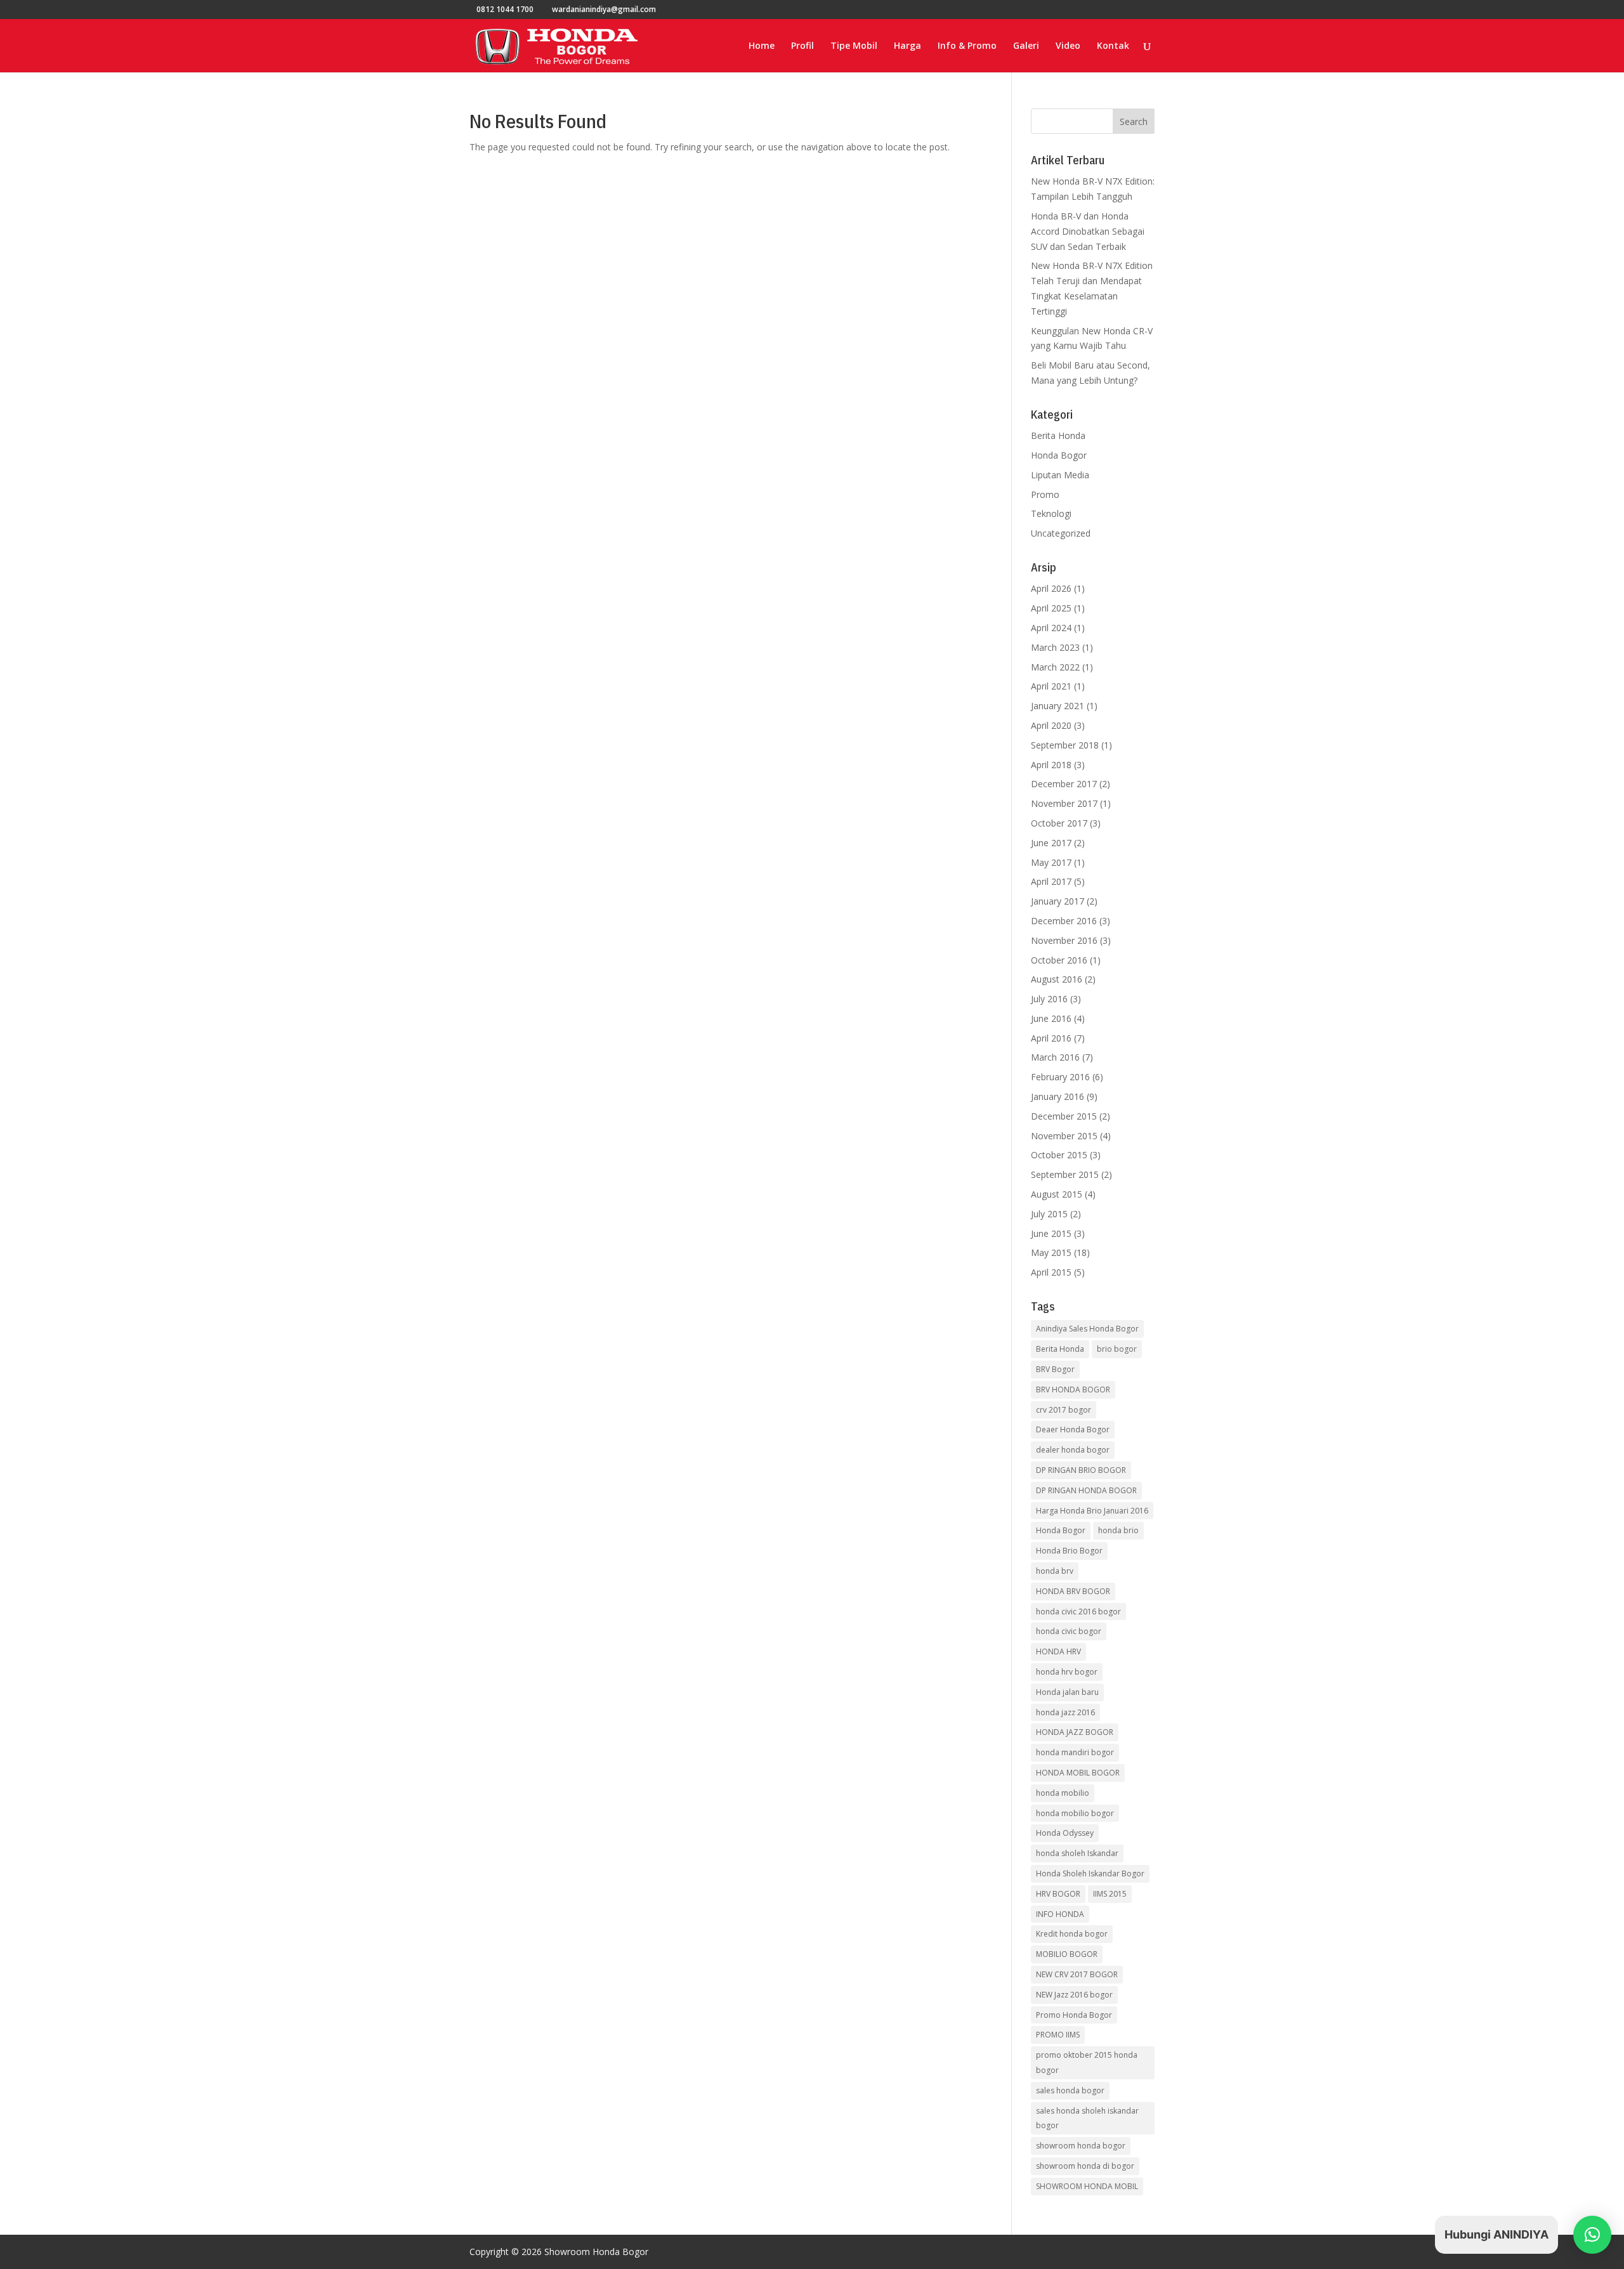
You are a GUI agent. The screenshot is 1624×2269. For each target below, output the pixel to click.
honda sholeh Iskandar (1077, 1853)
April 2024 (1051, 628)
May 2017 (1051, 862)
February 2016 (1060, 1077)
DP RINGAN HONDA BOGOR (1086, 1490)
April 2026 (1051, 588)
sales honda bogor (1070, 2090)
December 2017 (1064, 784)
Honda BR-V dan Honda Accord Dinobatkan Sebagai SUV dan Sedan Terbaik (1088, 231)
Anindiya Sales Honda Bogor (1087, 1329)
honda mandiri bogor (1075, 1752)
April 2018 (1051, 765)
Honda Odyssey (1065, 1833)
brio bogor (1117, 1349)
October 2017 (1059, 823)
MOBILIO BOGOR (1067, 1954)
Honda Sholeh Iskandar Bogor (1090, 1873)
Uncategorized (1061, 533)
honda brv (1055, 1571)
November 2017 (1064, 803)
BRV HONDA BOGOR (1073, 1390)
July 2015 (1049, 1214)
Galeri (1026, 46)
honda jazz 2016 (1065, 1712)
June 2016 (1051, 1018)
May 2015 (1051, 1252)
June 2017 (1051, 843)
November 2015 (1064, 1136)
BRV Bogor (1055, 1369)
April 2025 (1051, 608)
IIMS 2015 (1110, 1894)
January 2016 (1058, 1096)
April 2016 (1051, 1038)
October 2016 (1059, 960)
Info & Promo (967, 46)
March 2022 (1055, 667)
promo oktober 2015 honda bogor (1087, 2063)
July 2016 (1049, 999)
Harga (907, 46)
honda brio (1118, 1530)
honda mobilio (1063, 1793)
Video (1068, 46)
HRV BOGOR (1058, 1894)
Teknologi (1051, 513)
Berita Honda (1058, 435)
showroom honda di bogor (1085, 2166)
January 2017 (1058, 901)
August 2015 (1057, 1194)
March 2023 (1055, 647)
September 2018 (1065, 745)
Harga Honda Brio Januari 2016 (1092, 1511)
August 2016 (1057, 979)
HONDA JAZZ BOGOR (1075, 1732)
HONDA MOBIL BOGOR (1078, 1773)
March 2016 (1055, 1057)
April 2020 (1051, 725)
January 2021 (1058, 706)
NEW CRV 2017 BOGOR (1077, 1974)
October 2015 (1059, 1155)
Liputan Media (1060, 475)
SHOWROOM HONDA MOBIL (1087, 2186)
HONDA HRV (1058, 1651)
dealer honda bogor (1073, 1450)
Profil (802, 46)
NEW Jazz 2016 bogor (1074, 1995)
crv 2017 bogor (1064, 1410)
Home (762, 46)
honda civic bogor (1069, 1631)
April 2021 (1051, 686)
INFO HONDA (1060, 1914)
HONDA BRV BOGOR (1073, 1591)
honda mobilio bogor (1075, 1813)
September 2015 (1065, 1174)
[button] (1592, 2235)
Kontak (1113, 46)
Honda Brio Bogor (1069, 1551)
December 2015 (1064, 1116)
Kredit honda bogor (1072, 1934)
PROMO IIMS (1058, 2035)
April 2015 (1051, 1272)
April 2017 (1051, 881)
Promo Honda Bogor (1074, 2015)
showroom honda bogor (1081, 2146)
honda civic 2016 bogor (1078, 1612)
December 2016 (1064, 921)
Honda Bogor (1059, 455)
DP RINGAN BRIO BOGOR (1081, 1470)
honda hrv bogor (1067, 1672)
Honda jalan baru (1067, 1692)
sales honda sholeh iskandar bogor (1087, 2118)
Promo (1045, 494)
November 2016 (1064, 940)
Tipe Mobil (854, 46)
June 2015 (1051, 1233)
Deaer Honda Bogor (1073, 1429)
